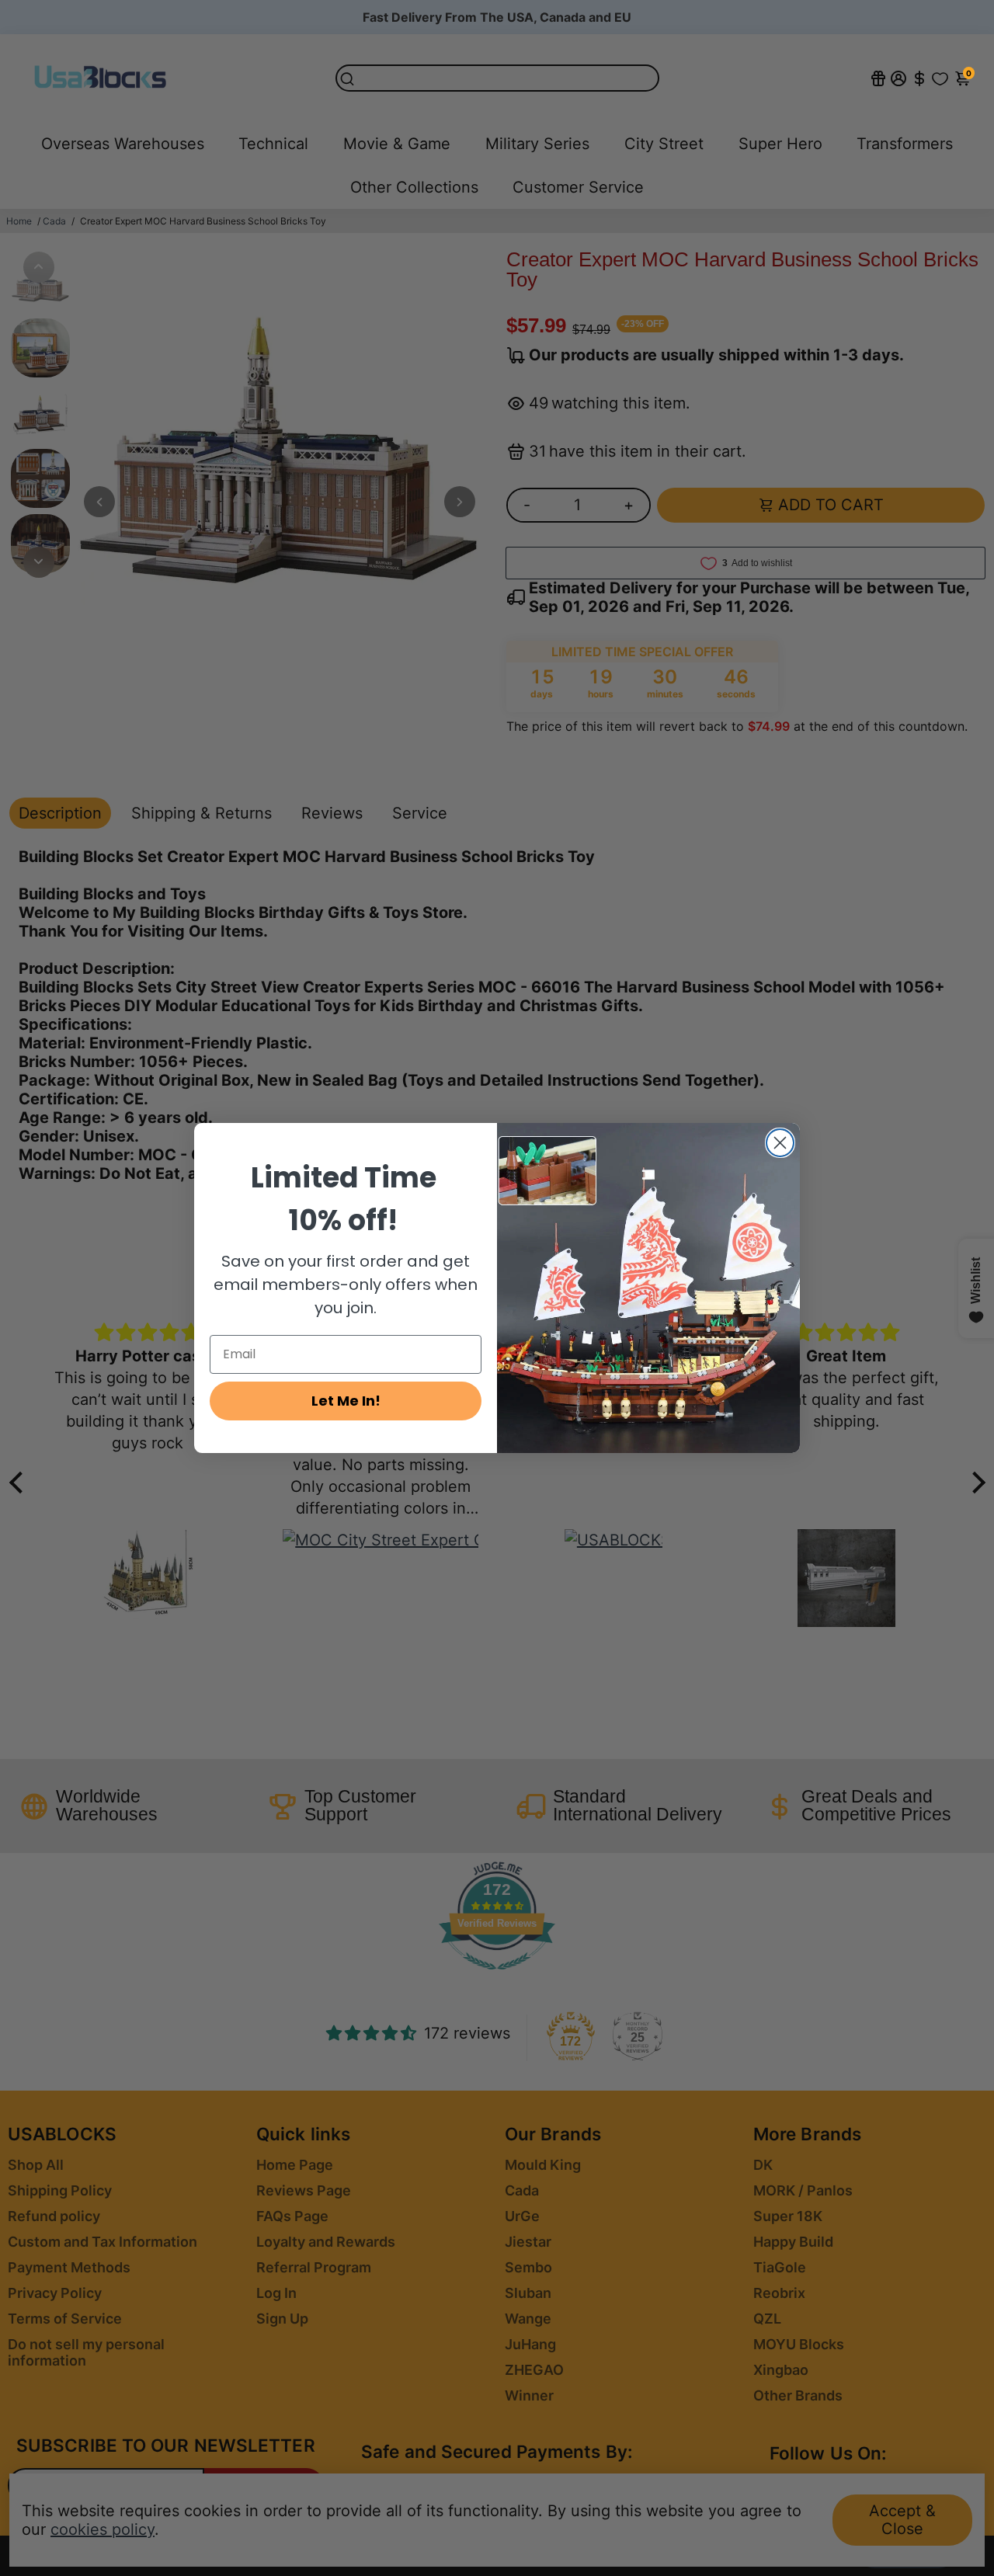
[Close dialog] (780, 1143)
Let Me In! (346, 1401)
